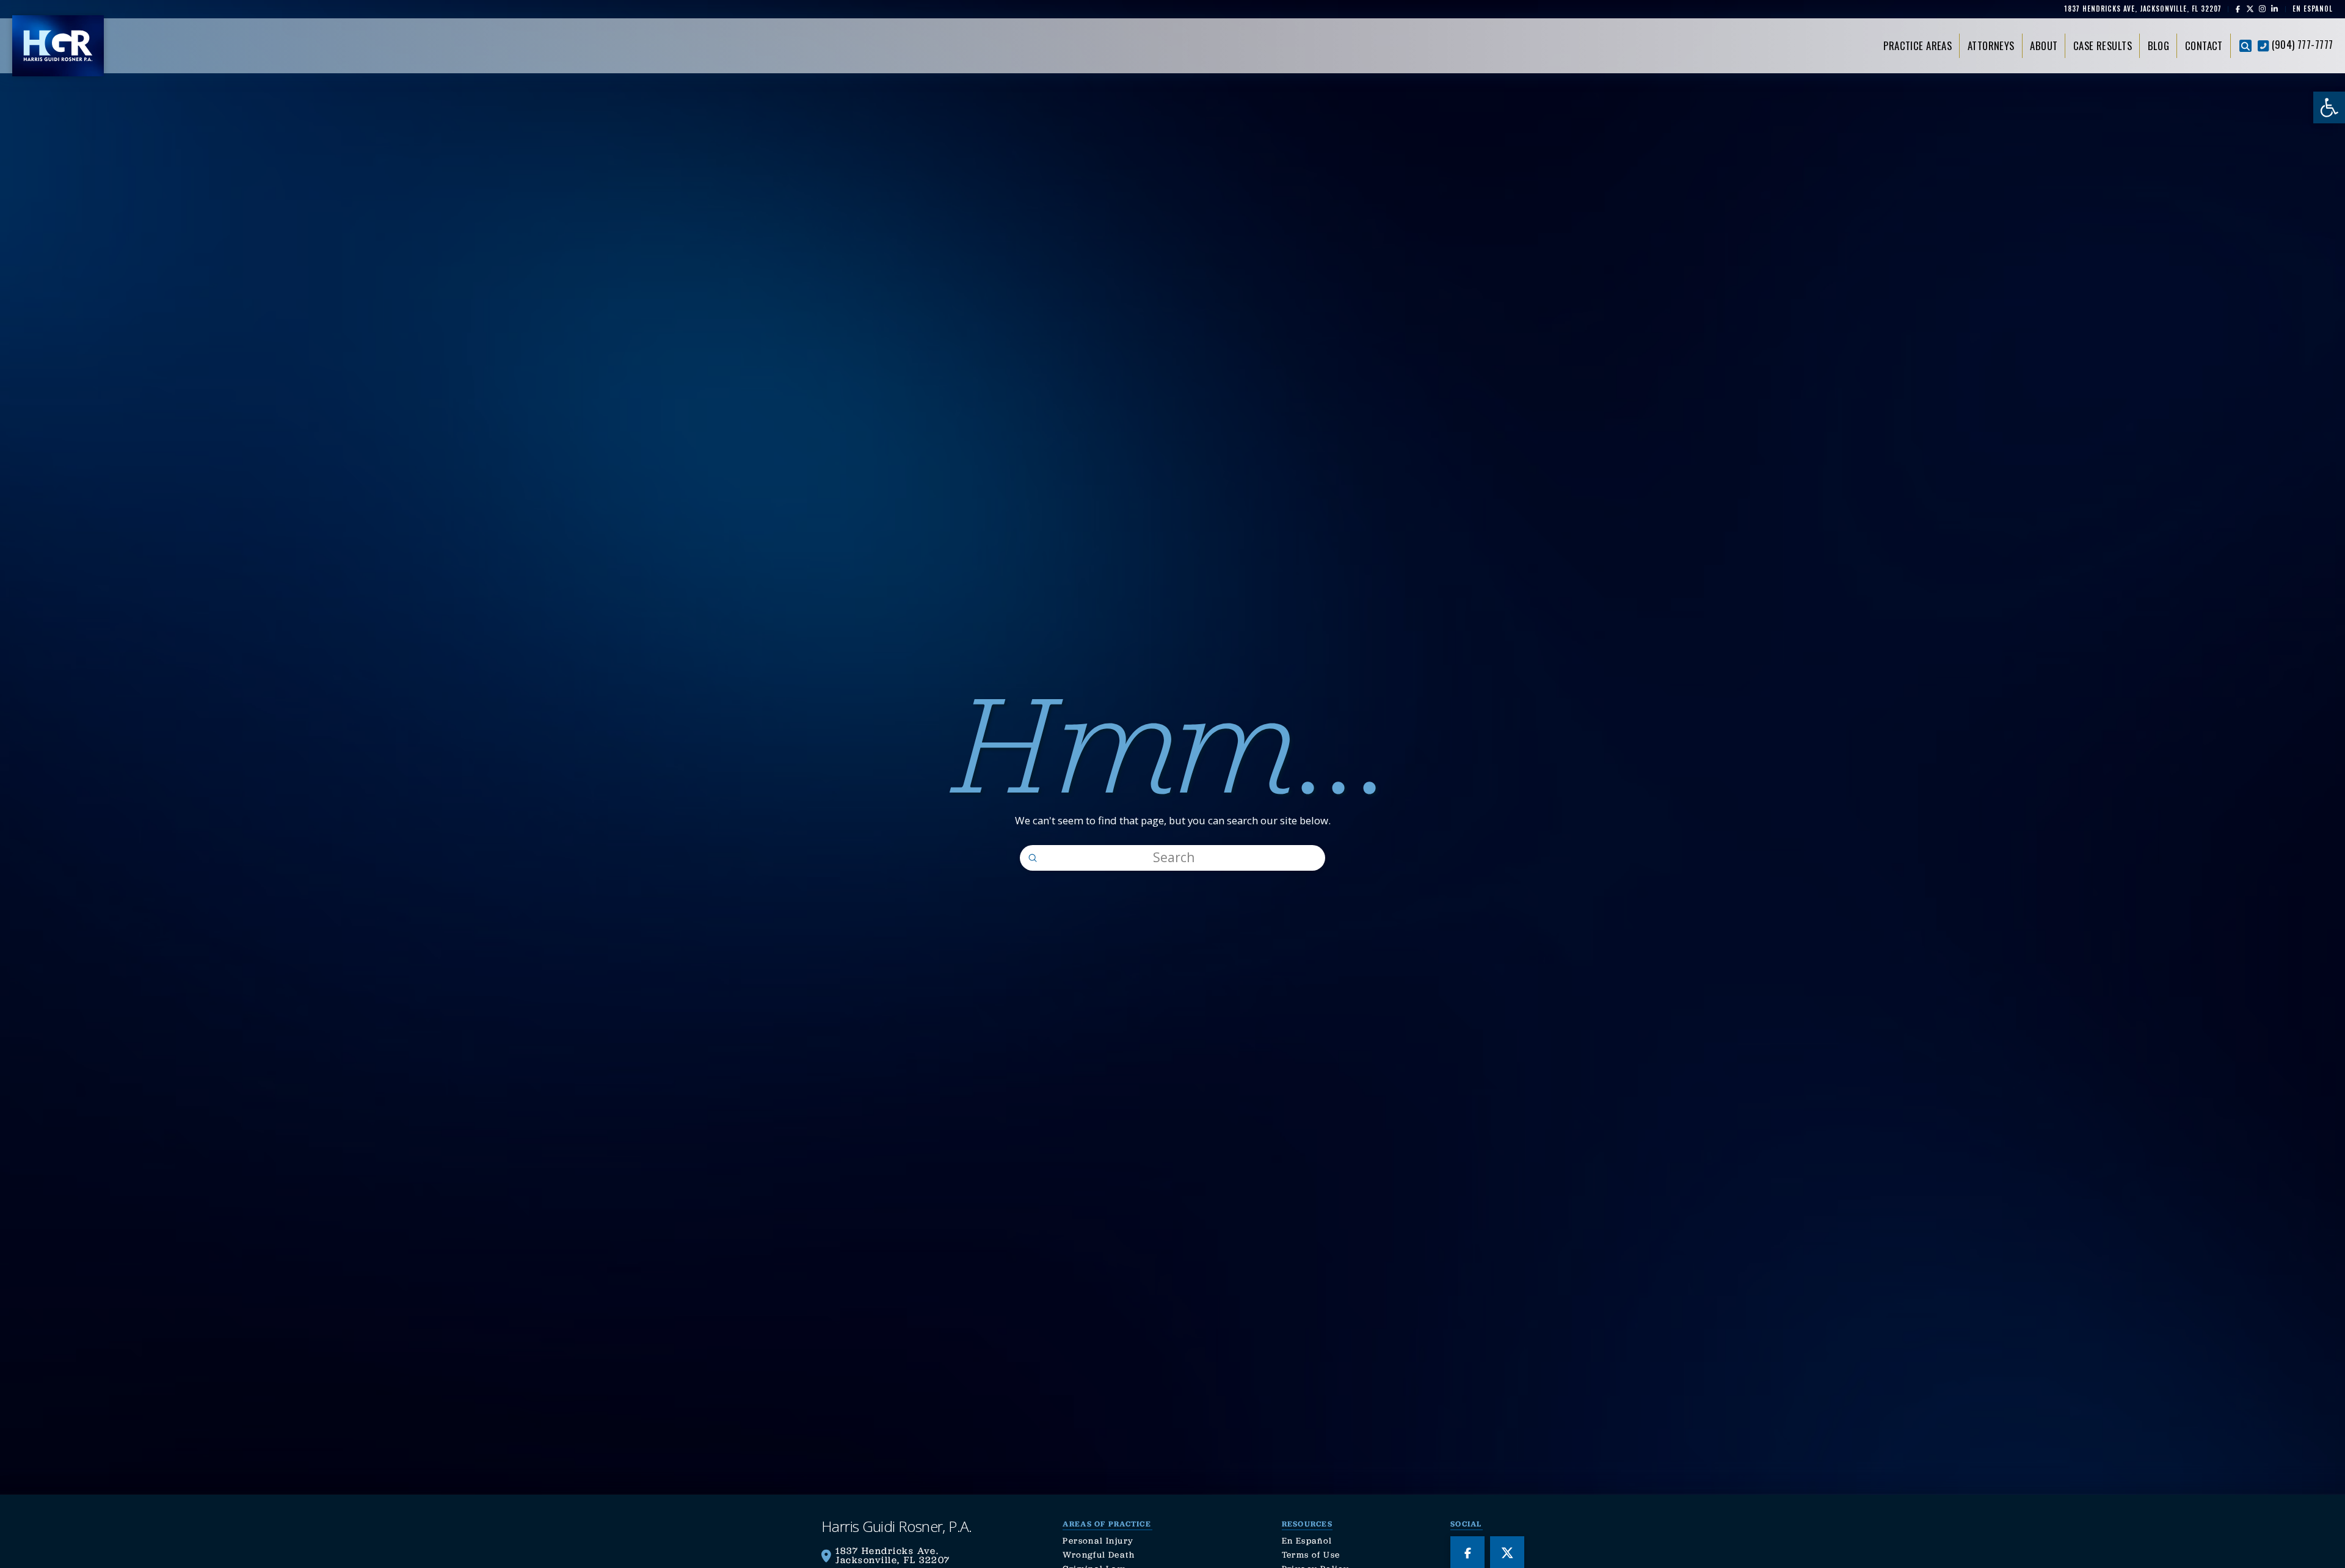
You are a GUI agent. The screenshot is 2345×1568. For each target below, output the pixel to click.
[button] (2245, 46)
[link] (2329, 107)
